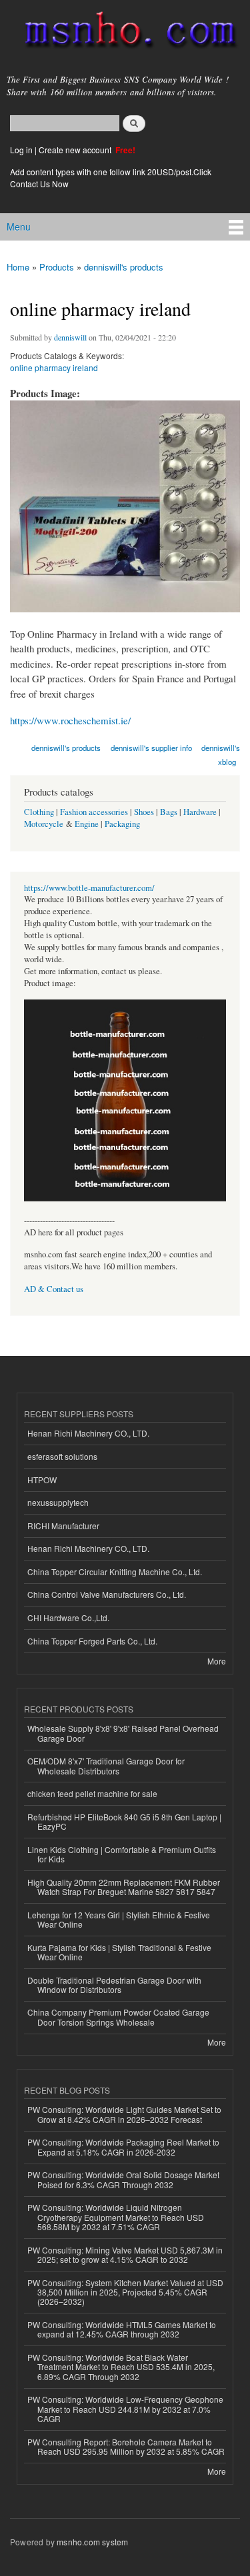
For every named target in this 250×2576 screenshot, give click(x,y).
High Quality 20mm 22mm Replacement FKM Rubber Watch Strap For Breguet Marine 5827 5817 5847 (124, 1887)
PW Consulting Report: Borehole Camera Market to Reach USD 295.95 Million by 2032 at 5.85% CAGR (126, 2446)
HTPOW (42, 1480)
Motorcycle (44, 824)
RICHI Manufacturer (63, 1526)
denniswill (70, 337)
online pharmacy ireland (54, 367)
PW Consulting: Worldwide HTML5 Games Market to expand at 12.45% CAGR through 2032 (122, 2329)
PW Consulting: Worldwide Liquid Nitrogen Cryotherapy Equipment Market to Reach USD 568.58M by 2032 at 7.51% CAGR (116, 2217)
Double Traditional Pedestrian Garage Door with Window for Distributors (114, 1985)
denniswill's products (124, 267)
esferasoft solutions (62, 1456)
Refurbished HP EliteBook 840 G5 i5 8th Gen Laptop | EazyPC (124, 1821)
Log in (21, 150)
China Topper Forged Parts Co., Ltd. (92, 1641)
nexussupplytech (58, 1502)
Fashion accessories (94, 812)
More (217, 1661)
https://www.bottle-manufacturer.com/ (89, 888)
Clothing (39, 812)
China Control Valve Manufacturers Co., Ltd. (107, 1594)
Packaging (122, 824)
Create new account (76, 150)
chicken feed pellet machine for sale (92, 1793)
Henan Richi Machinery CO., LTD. (88, 1433)
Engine (87, 824)
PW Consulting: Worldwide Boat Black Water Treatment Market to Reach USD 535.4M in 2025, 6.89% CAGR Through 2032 (121, 2367)
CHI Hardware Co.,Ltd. (68, 1617)
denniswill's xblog (221, 755)
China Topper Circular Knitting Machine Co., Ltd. (115, 1572)
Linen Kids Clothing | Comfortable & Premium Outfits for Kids (122, 1854)
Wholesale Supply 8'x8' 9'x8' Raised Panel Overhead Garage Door (123, 1733)
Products (57, 267)
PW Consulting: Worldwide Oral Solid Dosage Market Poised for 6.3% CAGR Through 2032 (123, 2179)
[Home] (125, 33)
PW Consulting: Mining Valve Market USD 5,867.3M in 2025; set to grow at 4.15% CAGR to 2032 (125, 2254)
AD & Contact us (54, 1289)
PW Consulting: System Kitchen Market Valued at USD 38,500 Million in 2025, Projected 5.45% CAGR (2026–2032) (125, 2292)
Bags (169, 812)
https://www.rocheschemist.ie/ (70, 720)
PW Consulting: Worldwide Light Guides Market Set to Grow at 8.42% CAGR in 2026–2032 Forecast (124, 2114)
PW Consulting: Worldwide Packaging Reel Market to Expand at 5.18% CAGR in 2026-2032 (123, 2147)
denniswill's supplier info (151, 748)
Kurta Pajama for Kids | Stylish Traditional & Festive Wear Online (119, 1952)
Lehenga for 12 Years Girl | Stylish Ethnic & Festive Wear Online (119, 1919)
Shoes (144, 812)
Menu (19, 227)
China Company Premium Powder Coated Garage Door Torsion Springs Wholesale (118, 2017)
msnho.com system (92, 2542)
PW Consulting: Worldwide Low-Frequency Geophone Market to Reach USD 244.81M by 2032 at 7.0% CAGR (125, 2409)
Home (18, 267)
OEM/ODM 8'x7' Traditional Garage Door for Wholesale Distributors (106, 1765)
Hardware (200, 812)
